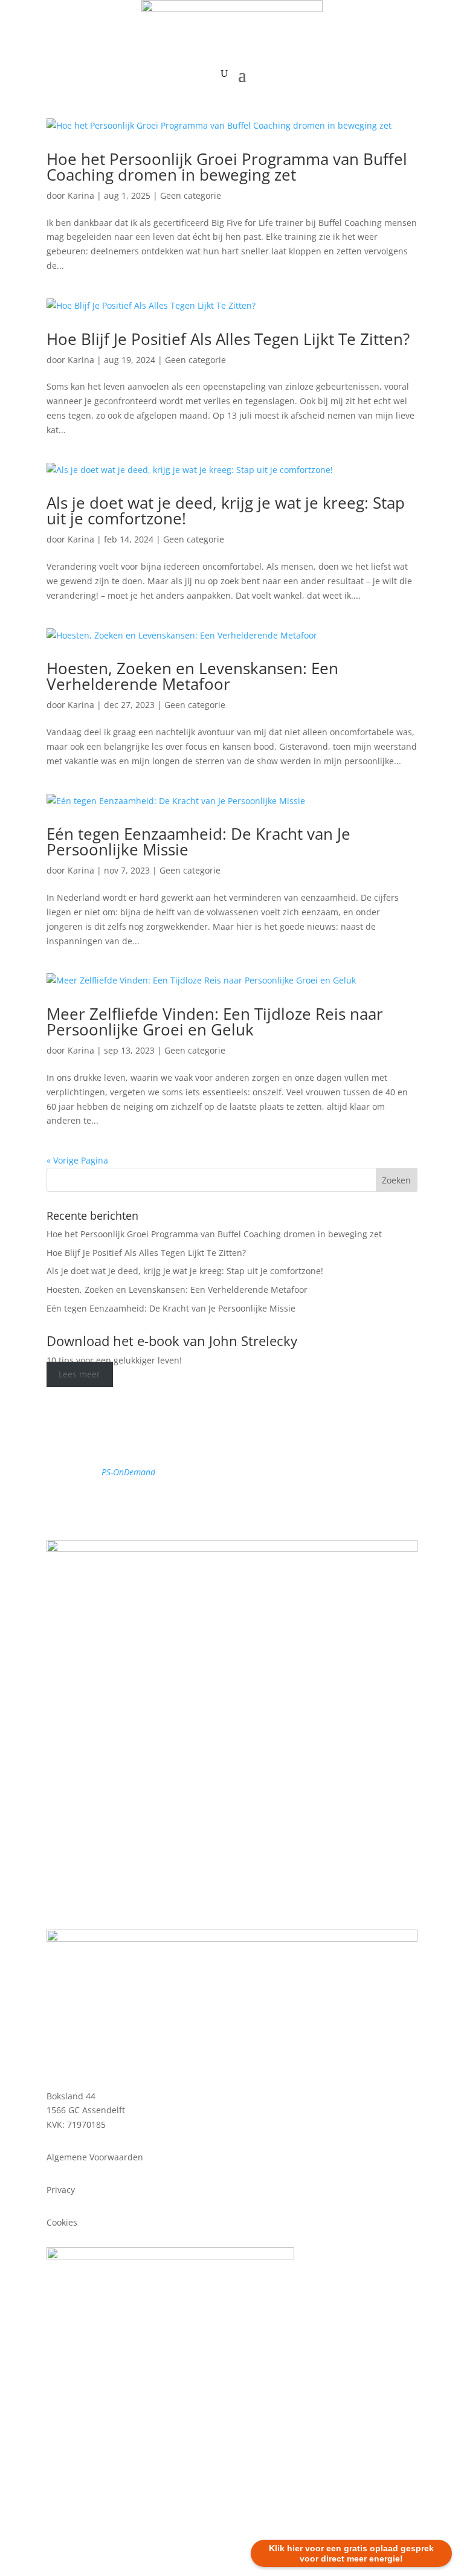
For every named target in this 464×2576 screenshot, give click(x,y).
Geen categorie (191, 195)
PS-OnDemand (128, 1472)
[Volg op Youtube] (244, 1507)
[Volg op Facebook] (196, 1507)
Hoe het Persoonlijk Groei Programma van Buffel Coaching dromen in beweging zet (227, 167)
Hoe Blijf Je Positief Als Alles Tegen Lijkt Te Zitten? (228, 339)
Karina (81, 195)
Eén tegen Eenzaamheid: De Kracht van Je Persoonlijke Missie (198, 842)
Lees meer (79, 1375)
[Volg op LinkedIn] (268, 1507)
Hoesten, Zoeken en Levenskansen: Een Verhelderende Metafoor (192, 676)
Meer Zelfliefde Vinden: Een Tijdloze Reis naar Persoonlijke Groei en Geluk (215, 1022)
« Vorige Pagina (77, 1160)
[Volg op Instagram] (220, 1507)
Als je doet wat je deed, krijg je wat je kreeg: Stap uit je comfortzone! (226, 510)
